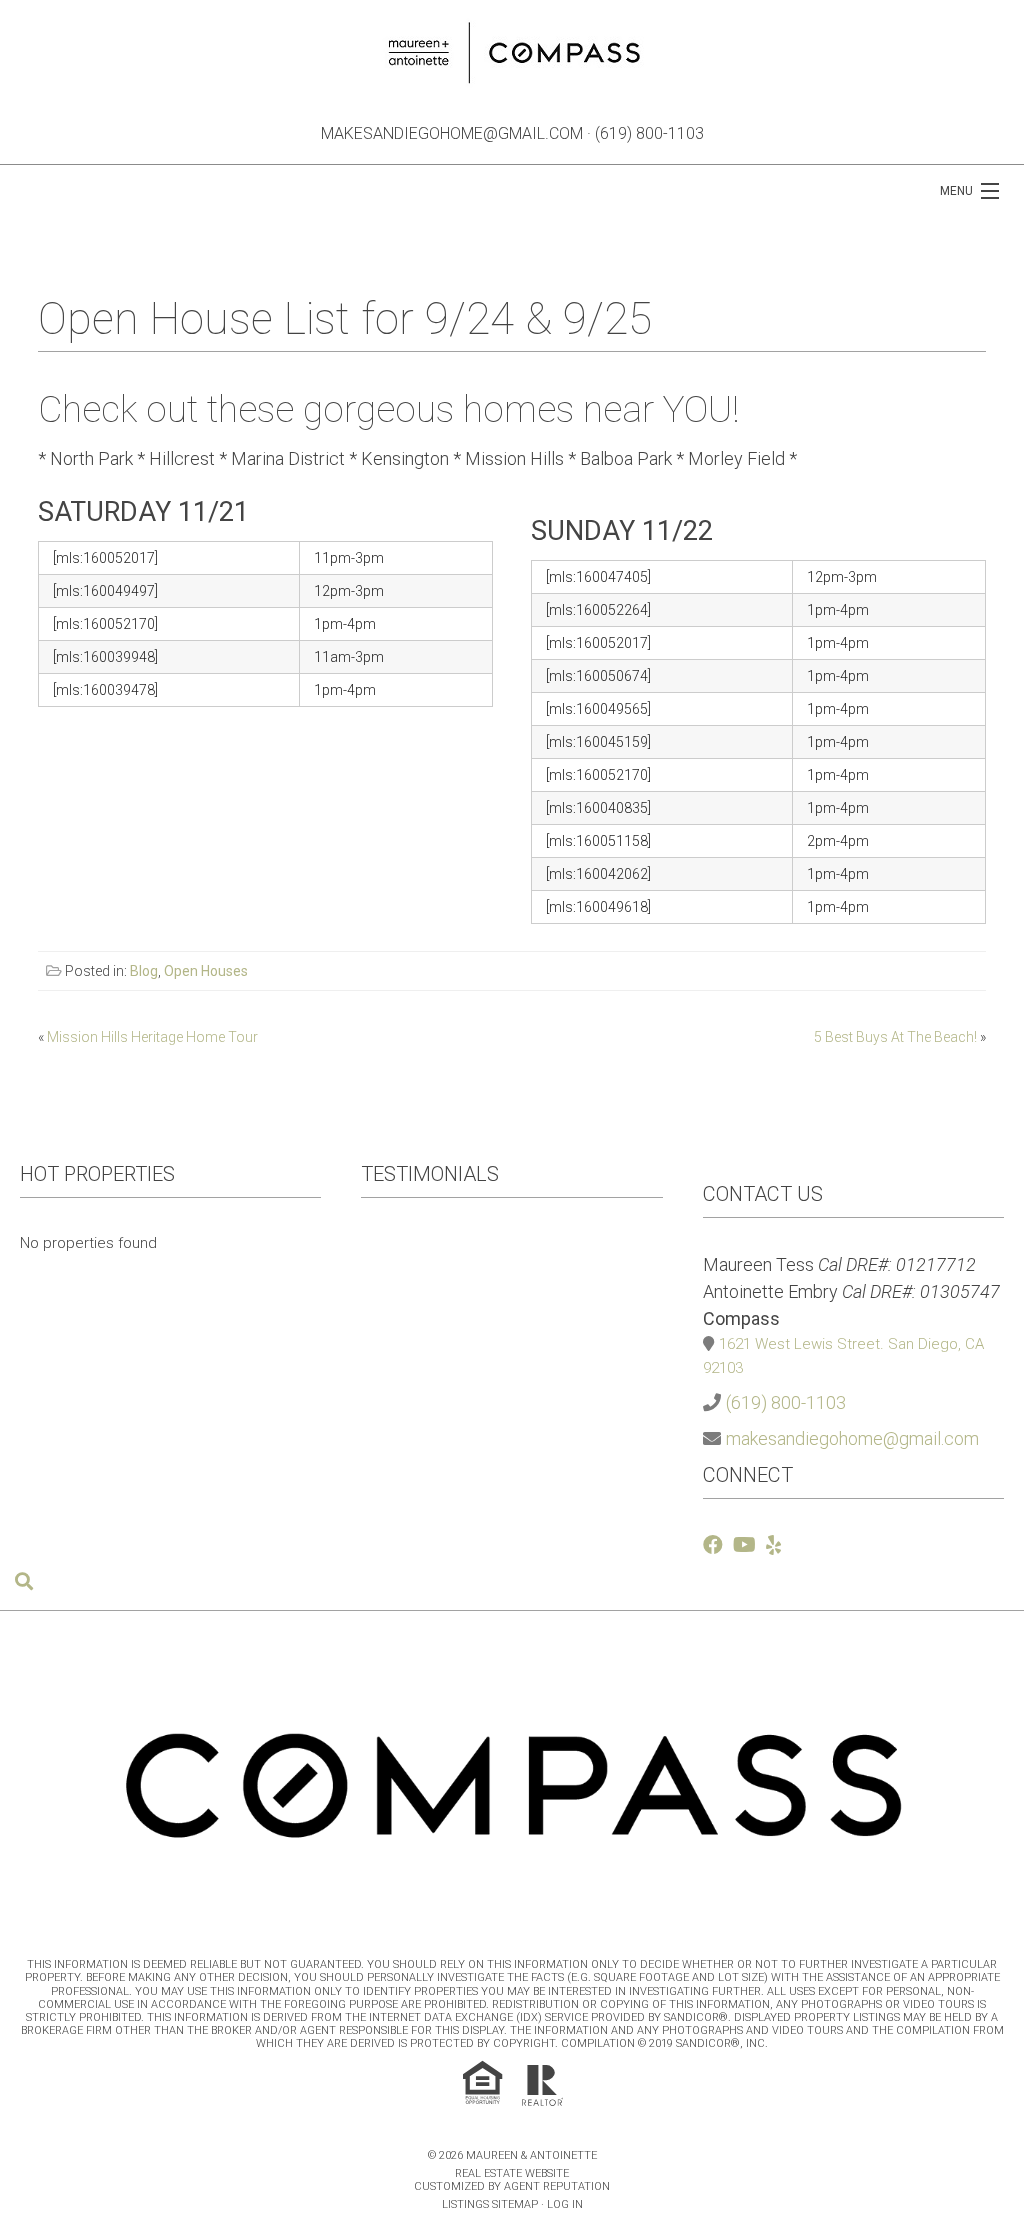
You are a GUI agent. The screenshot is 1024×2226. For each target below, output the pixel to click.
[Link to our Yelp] (773, 1545)
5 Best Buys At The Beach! (895, 1037)
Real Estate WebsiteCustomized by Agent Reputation (512, 2180)
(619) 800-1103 (649, 133)
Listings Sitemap (490, 2204)
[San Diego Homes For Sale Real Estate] (512, 49)
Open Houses (206, 971)
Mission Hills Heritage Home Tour (152, 1037)
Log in (565, 2204)
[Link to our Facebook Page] (713, 1545)
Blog (144, 971)
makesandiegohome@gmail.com (452, 133)
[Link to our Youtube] (744, 1545)
